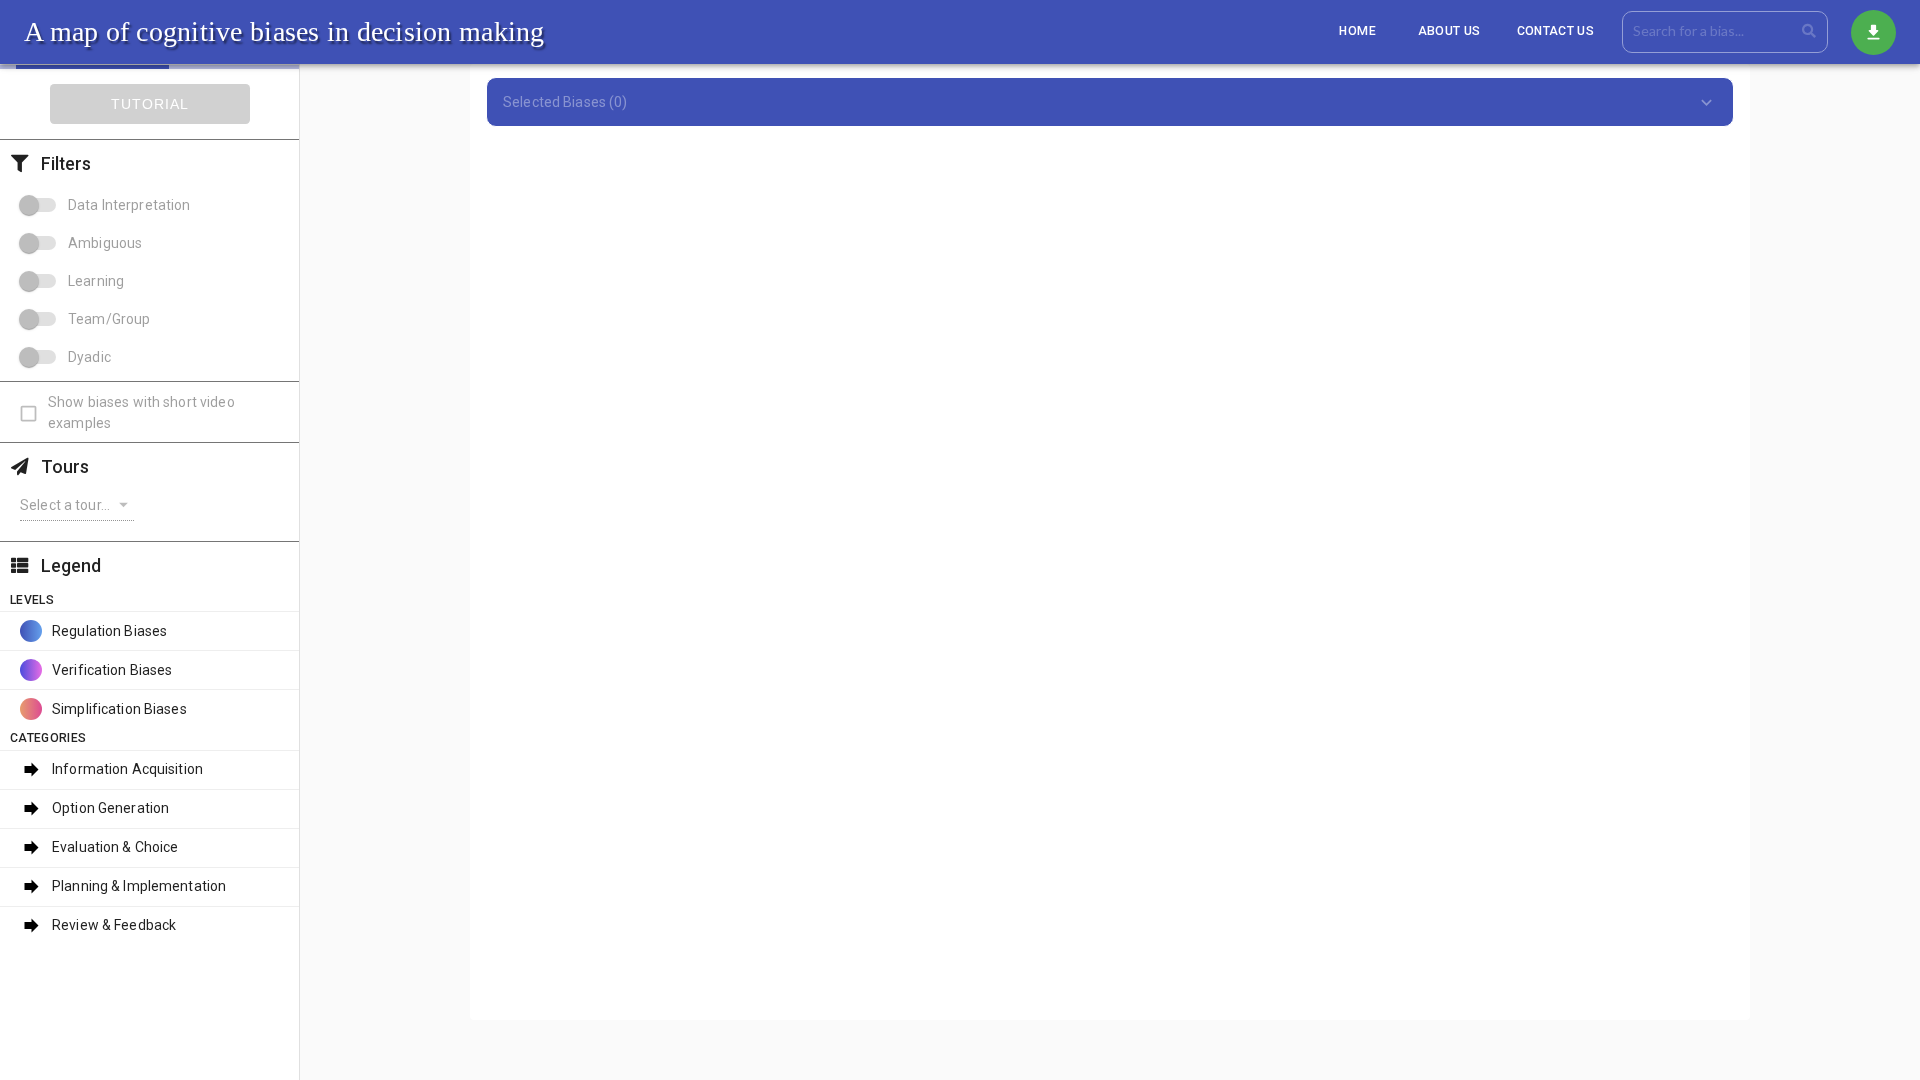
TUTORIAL (150, 104)
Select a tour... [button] (65, 505)
